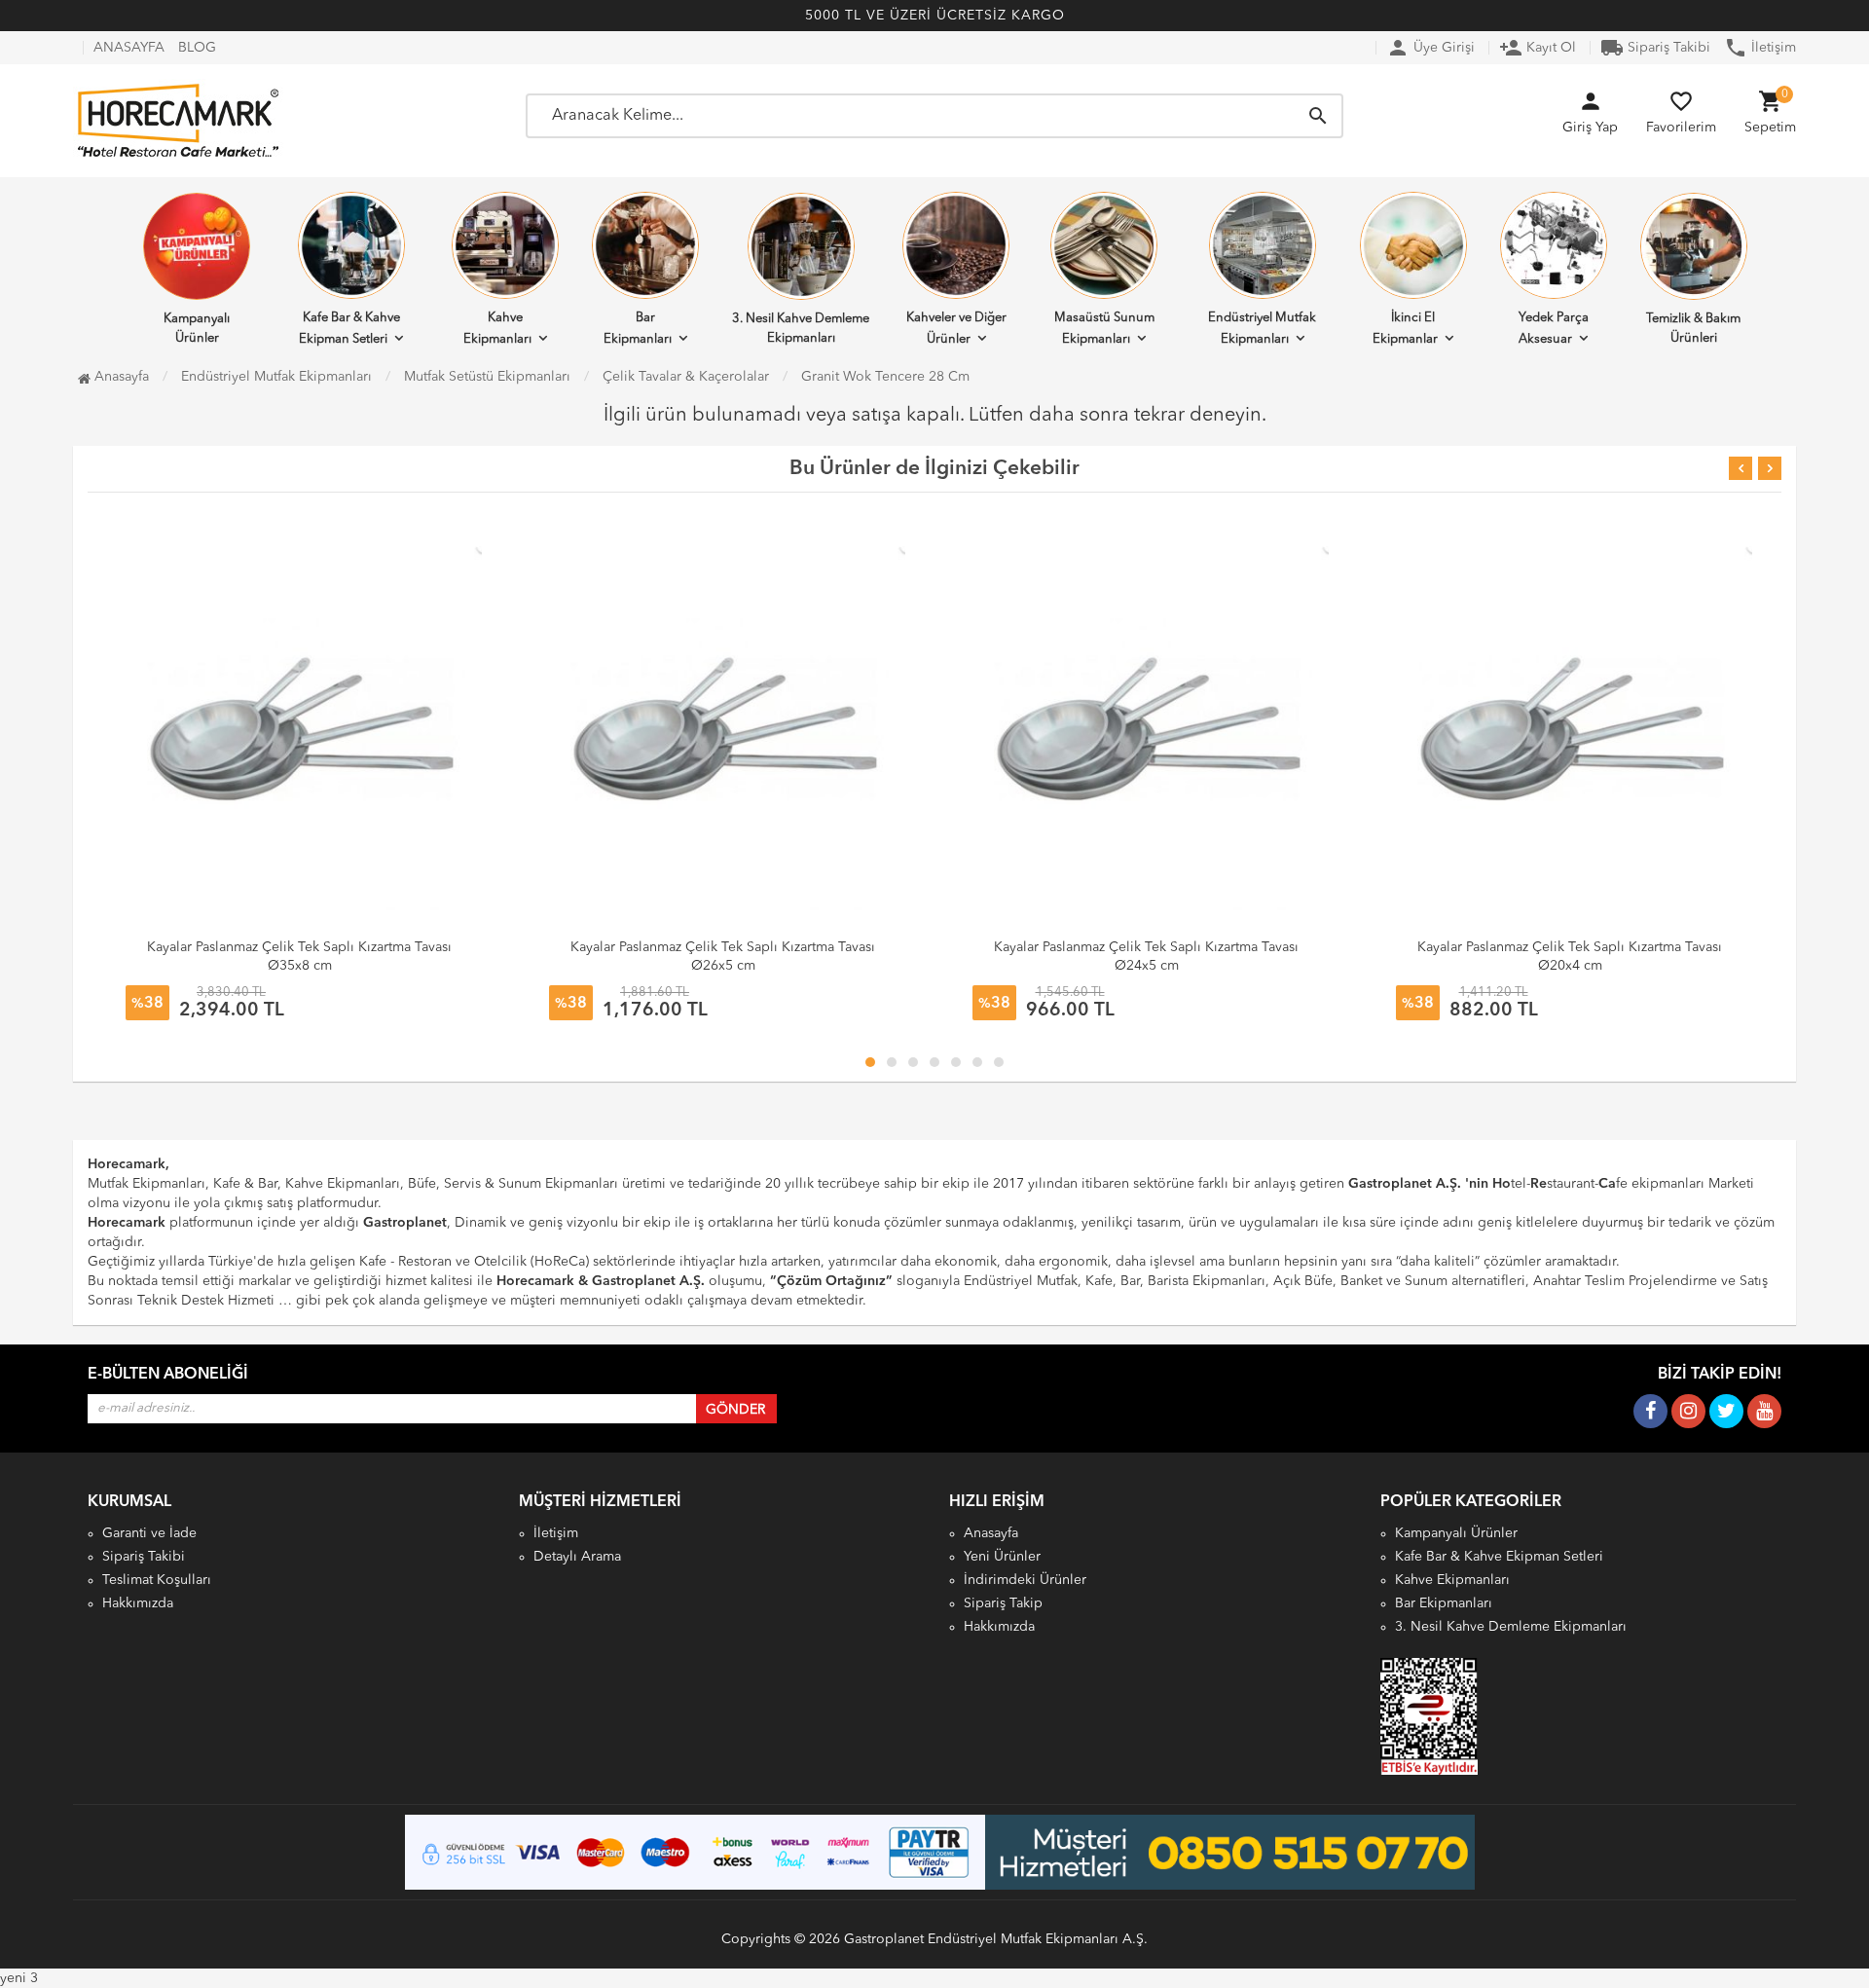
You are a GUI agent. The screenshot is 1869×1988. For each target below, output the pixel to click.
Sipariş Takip (1003, 1603)
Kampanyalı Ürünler (197, 329)
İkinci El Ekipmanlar (1405, 329)
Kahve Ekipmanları (497, 329)
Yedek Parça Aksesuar (1554, 329)
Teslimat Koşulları (157, 1580)
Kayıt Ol (1538, 48)
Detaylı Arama (577, 1557)
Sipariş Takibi (1655, 48)
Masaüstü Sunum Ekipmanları (1104, 329)
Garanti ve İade (149, 1533)
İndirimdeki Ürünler (1025, 1580)
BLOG (197, 48)
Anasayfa (120, 377)
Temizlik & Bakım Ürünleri (1693, 329)
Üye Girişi (1430, 48)
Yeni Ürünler (1002, 1557)
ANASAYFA (129, 48)
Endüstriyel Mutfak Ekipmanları (1262, 329)
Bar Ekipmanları (638, 329)
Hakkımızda (138, 1603)
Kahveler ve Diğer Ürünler (956, 329)
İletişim (1760, 48)
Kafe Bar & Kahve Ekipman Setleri (349, 329)
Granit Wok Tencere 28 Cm (885, 377)
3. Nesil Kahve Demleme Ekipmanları (801, 329)
